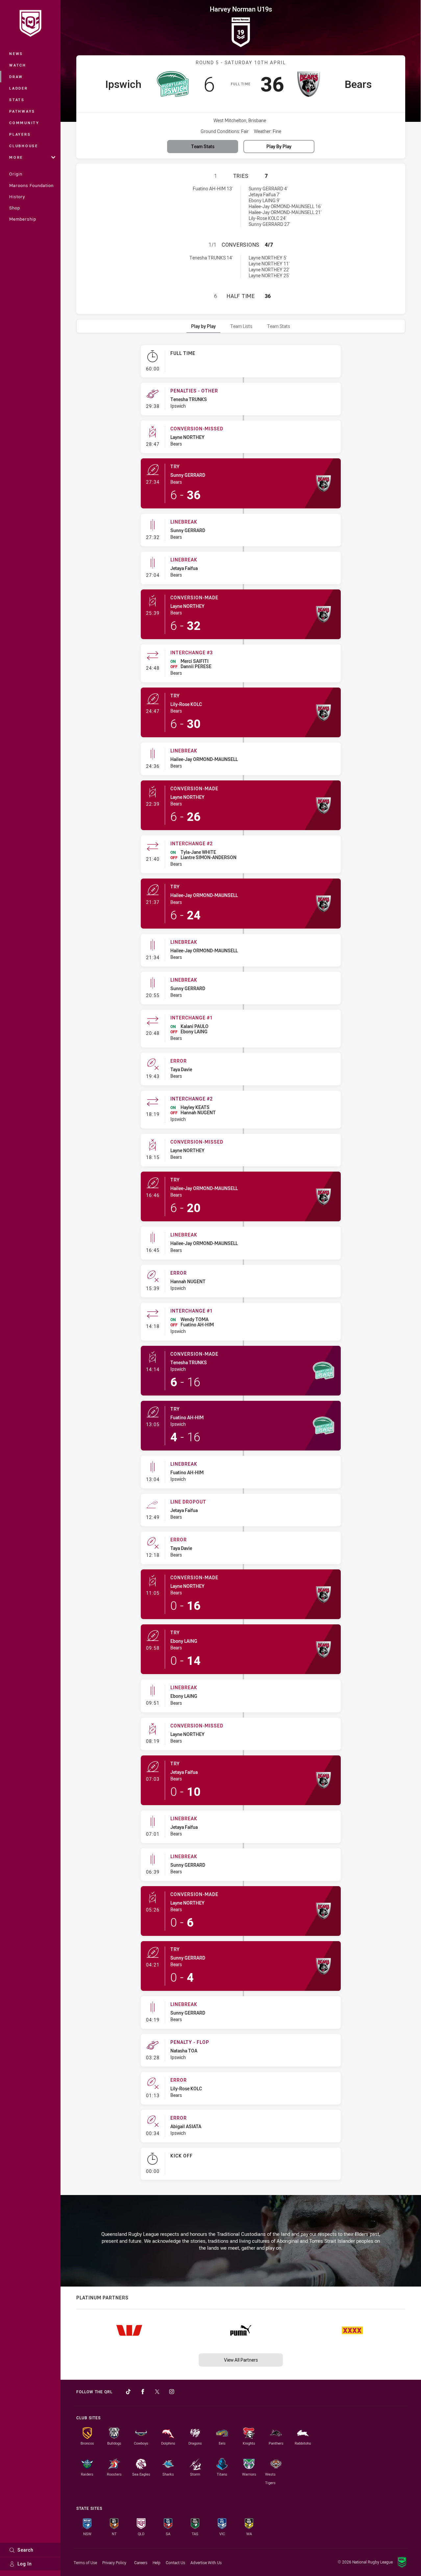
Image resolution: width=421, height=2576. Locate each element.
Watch (18, 65)
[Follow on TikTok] (128, 2392)
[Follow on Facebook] (143, 2392)
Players (20, 134)
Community (24, 123)
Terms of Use (85, 2562)
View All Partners (241, 2360)
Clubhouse (24, 146)
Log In (25, 2564)
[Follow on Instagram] (172, 2392)
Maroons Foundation (31, 185)
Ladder (19, 88)
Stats (17, 100)
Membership (23, 219)
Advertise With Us (206, 2562)
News (16, 54)
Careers (141, 2562)
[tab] (203, 326)
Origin (16, 174)
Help (157, 2562)
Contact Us (175, 2562)
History (17, 197)
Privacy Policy (114, 2562)
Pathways (22, 111)
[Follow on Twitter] (157, 2392)
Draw (16, 77)
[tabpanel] (241, 1265)
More (16, 157)
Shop (15, 208)
